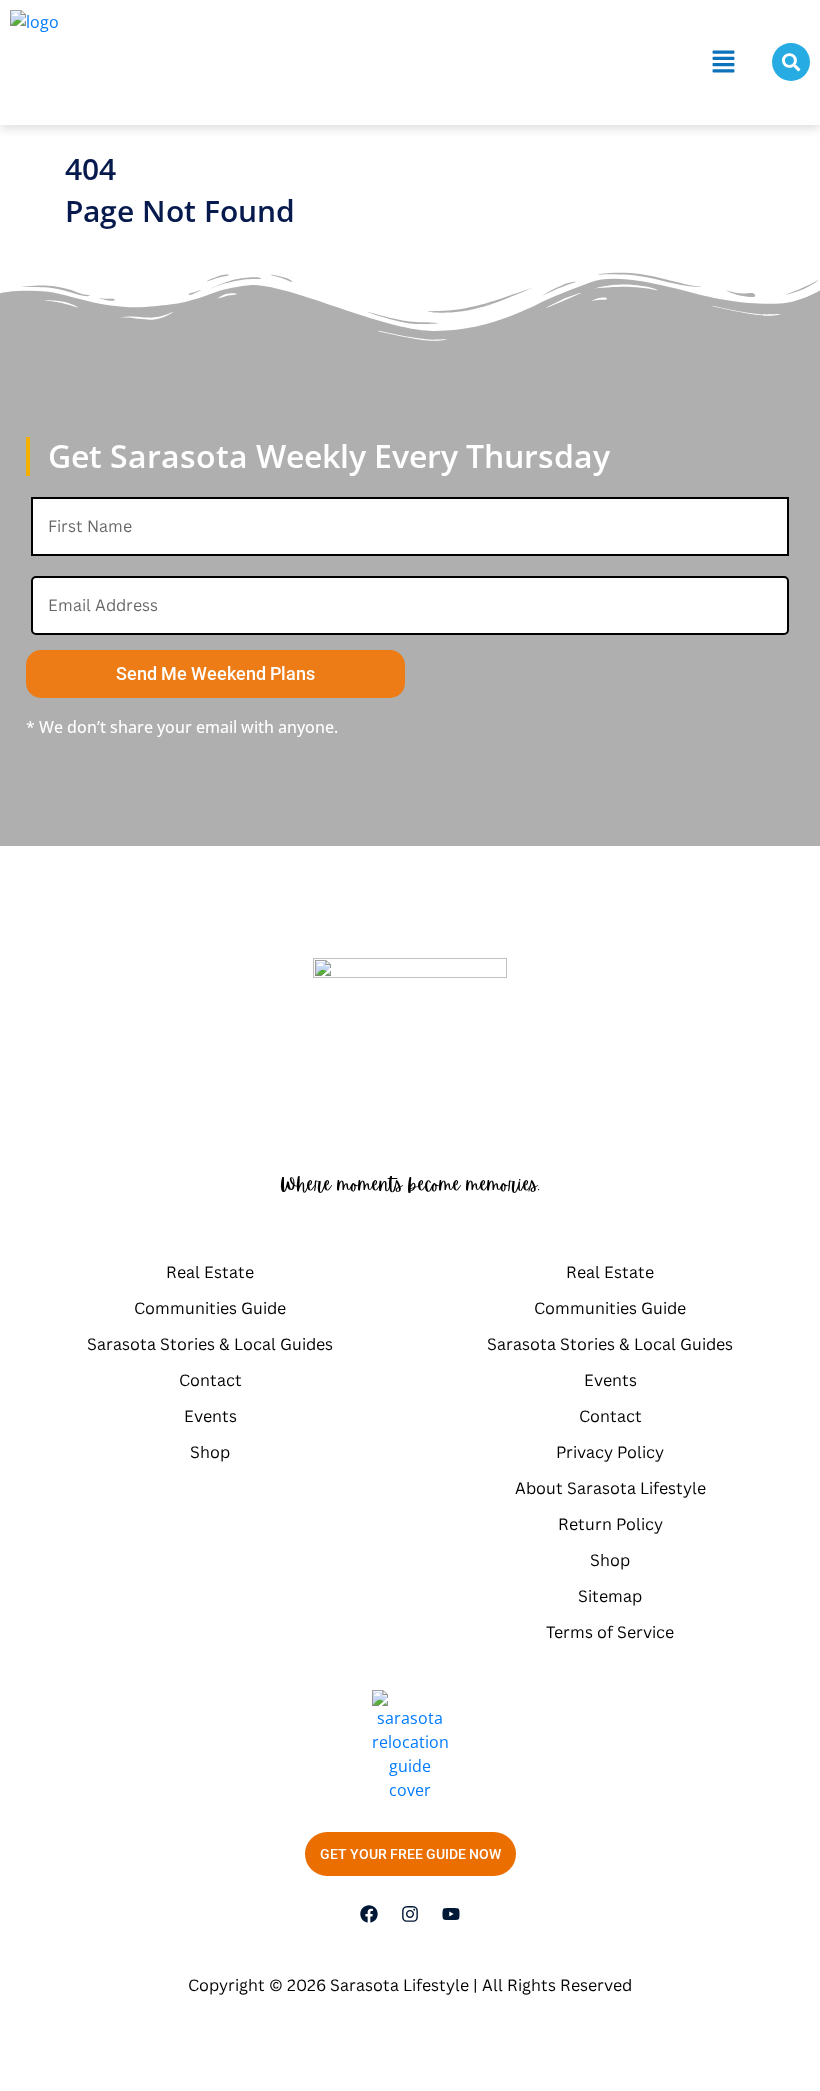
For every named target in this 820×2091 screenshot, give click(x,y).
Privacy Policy (610, 1452)
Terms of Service (610, 1632)
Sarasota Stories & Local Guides (210, 1344)
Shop (210, 1452)
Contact (210, 1380)
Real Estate (210, 1272)
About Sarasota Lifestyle (610, 1488)
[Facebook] (369, 1914)
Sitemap (610, 1596)
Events (210, 1416)
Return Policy (610, 1524)
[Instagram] (410, 1914)
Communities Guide (210, 1308)
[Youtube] (451, 1914)
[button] (724, 62)
